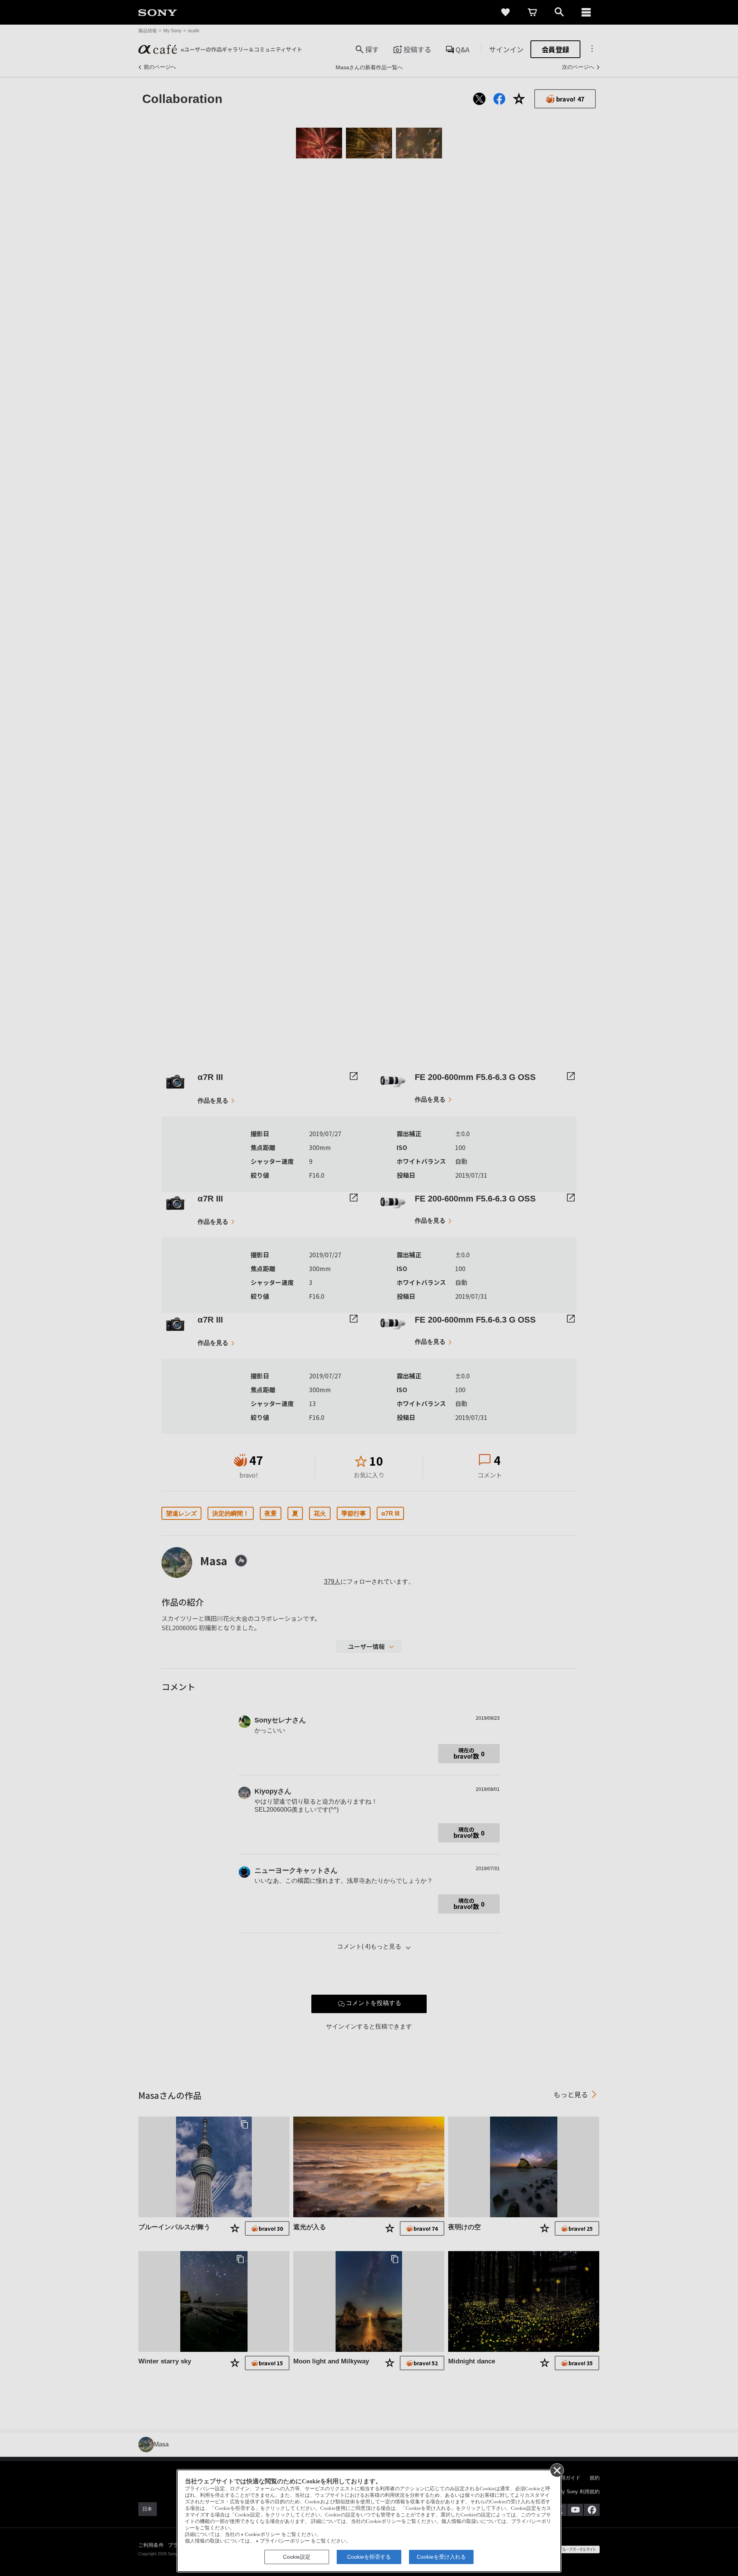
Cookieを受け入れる (441, 2557)
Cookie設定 (297, 2557)
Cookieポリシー (263, 2534)
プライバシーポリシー (285, 2541)
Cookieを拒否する (369, 2557)
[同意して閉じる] (557, 2470)
